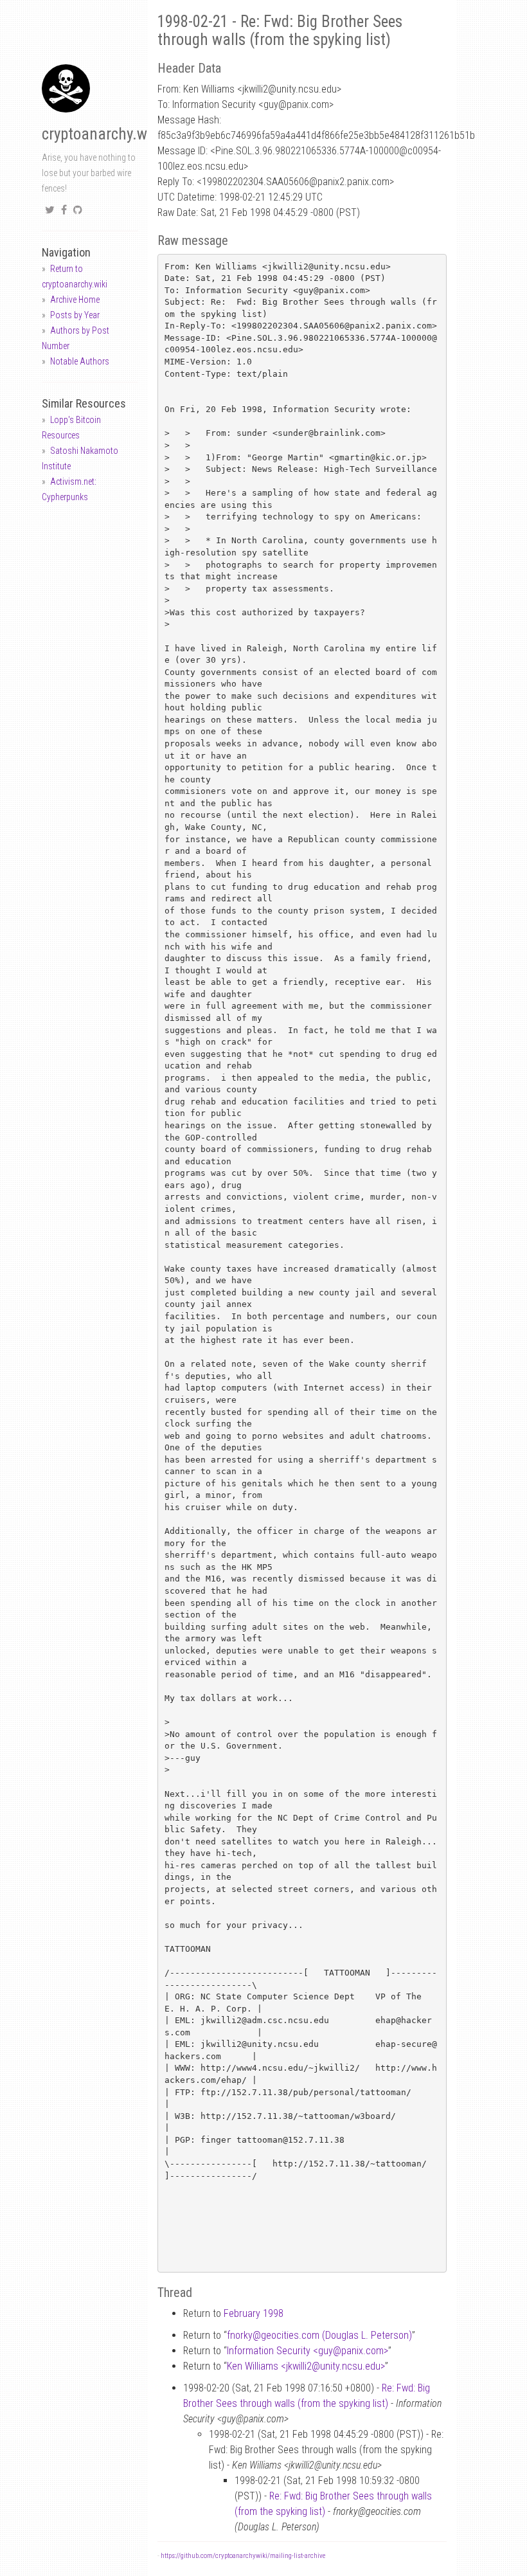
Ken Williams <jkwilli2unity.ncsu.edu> (306, 2366)
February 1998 (254, 2313)
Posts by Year (75, 315)
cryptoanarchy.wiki (102, 134)
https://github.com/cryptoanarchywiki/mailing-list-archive (243, 2556)
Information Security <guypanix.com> (308, 2351)
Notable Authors (80, 361)
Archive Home (75, 300)
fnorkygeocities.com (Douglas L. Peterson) (319, 2335)
